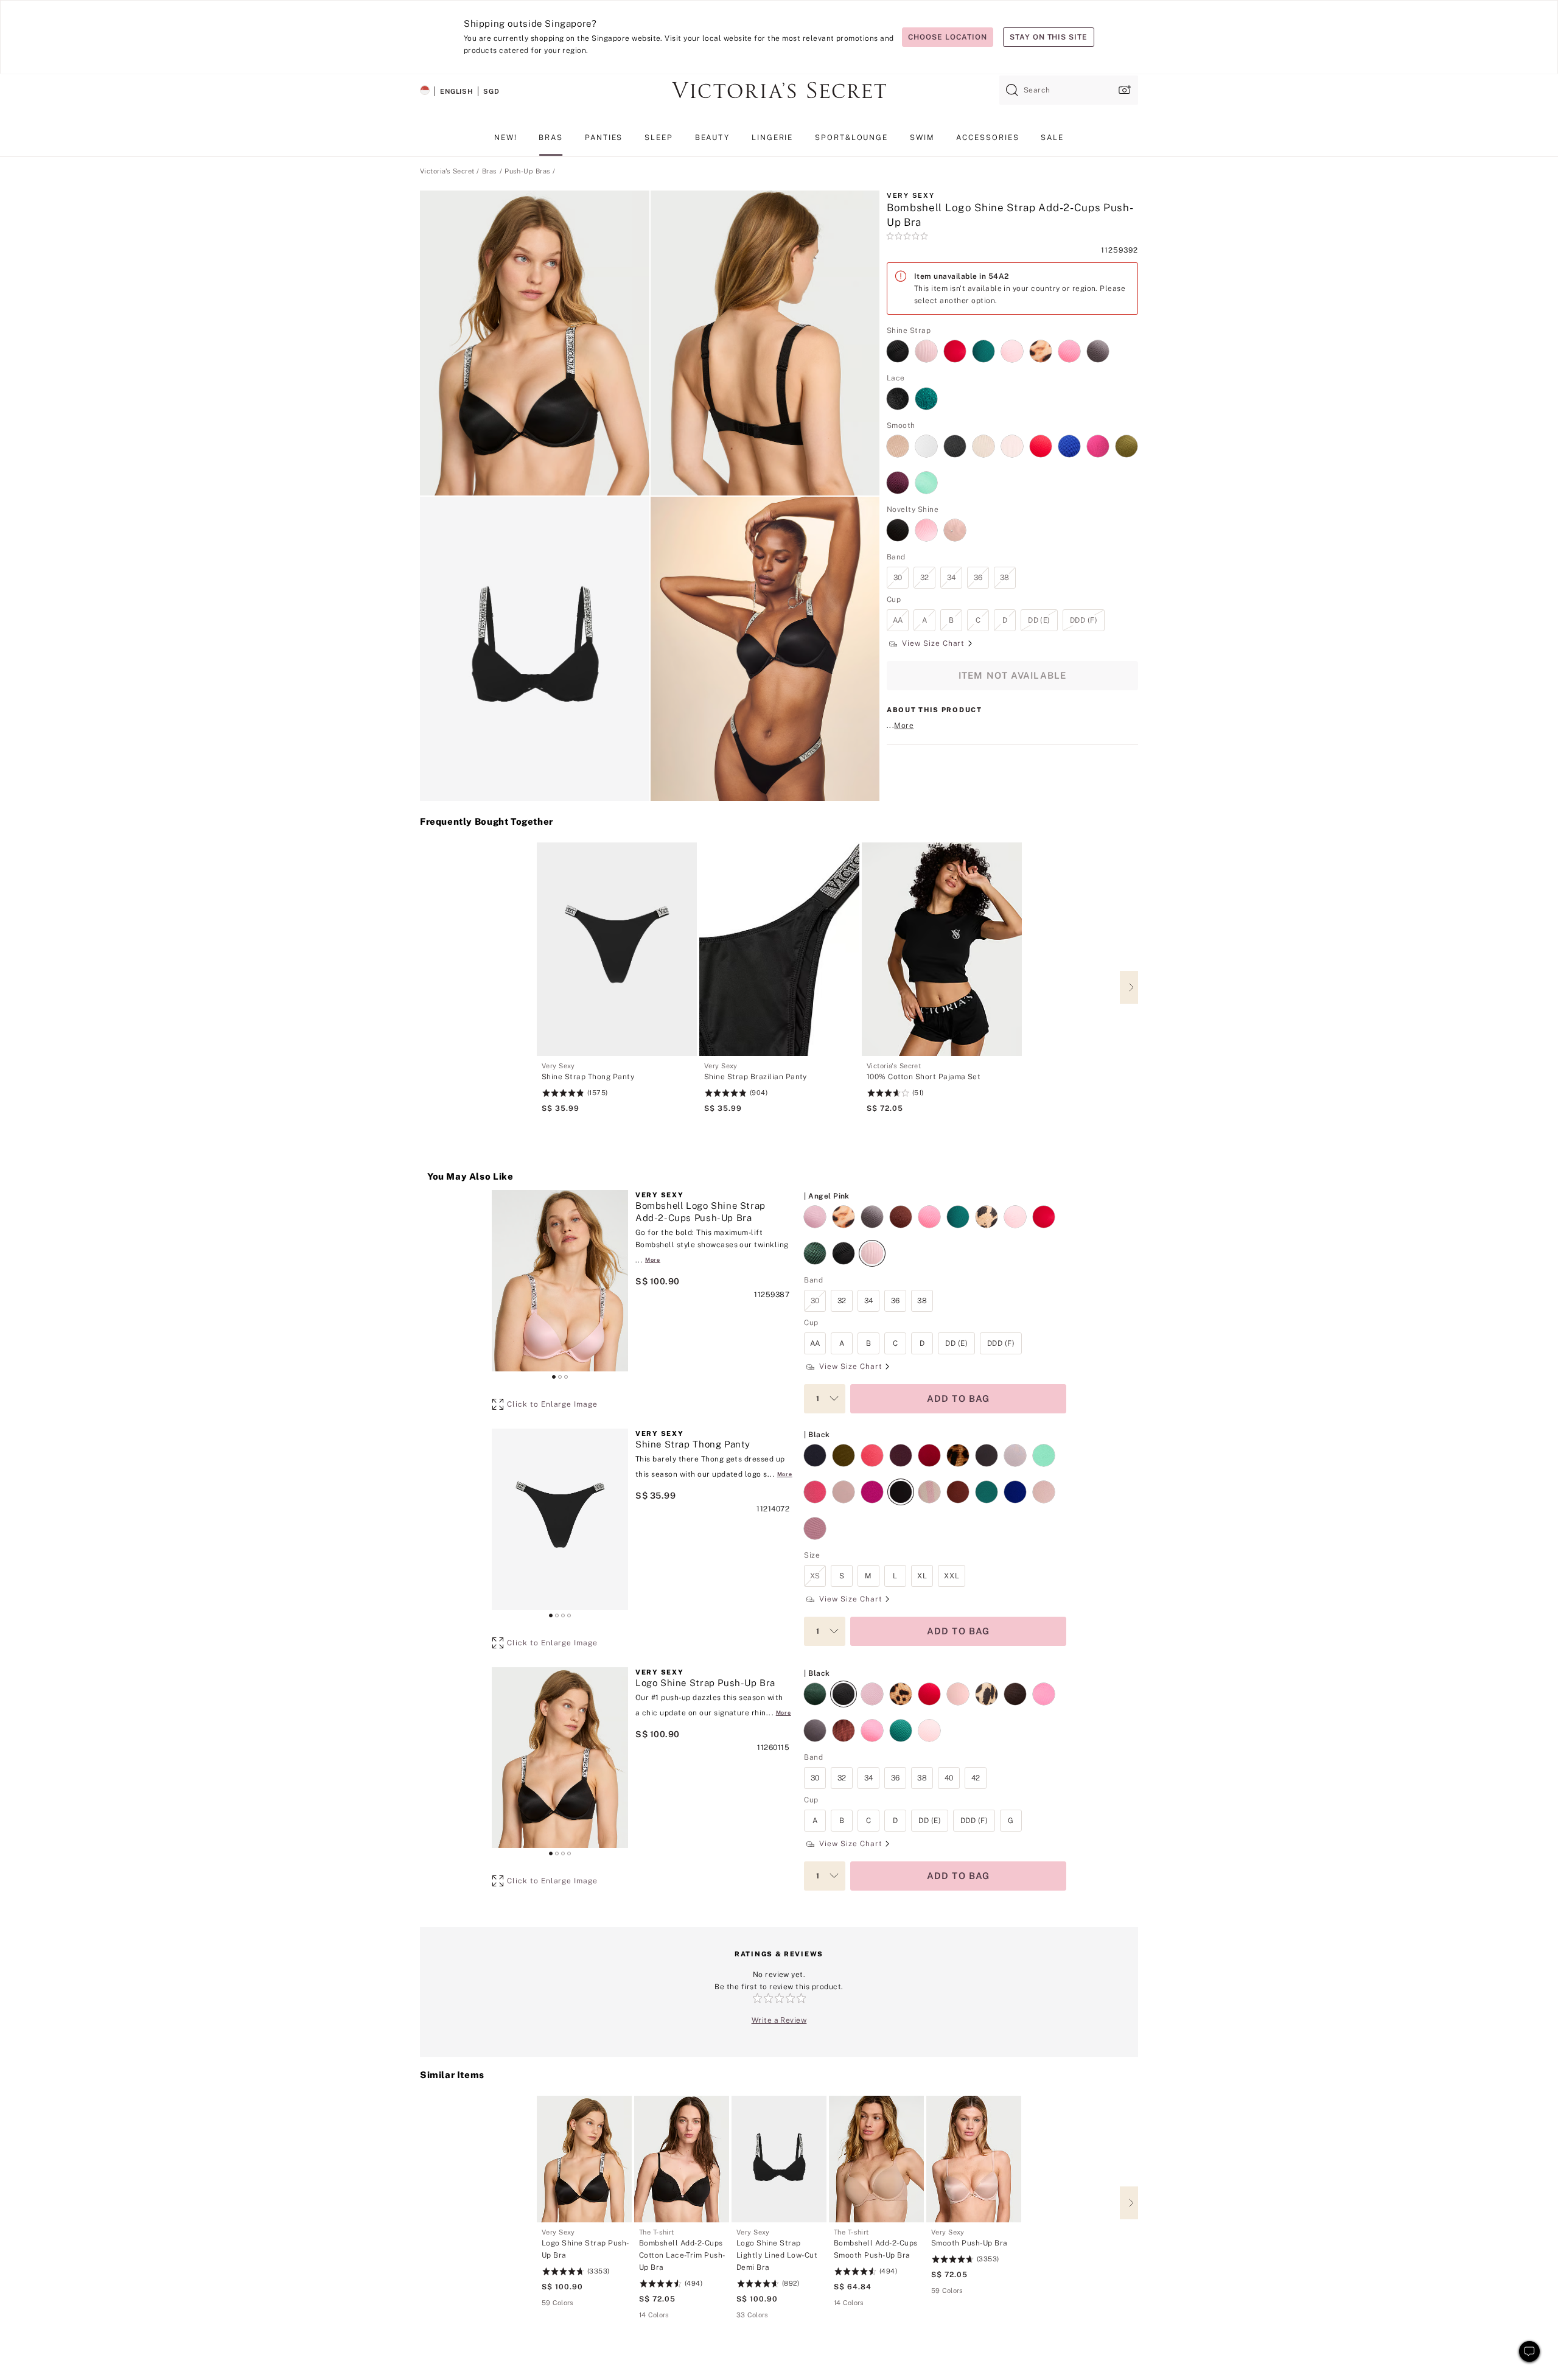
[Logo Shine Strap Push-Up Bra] (584, 2159)
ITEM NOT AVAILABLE (1013, 675)
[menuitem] (506, 142)
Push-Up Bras (527, 171)
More (904, 726)
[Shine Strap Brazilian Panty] (779, 949)
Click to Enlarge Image (552, 1404)
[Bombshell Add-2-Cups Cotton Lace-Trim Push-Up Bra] (682, 2159)
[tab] (554, 1377)
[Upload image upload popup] (1123, 90)
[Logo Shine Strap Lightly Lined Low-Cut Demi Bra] (779, 2159)
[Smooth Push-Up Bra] (974, 2159)
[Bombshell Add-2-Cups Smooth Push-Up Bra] (876, 2159)
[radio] (897, 344)
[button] (535, 343)
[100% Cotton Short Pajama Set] (942, 949)
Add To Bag (959, 1398)
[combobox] (1069, 90)
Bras (490, 171)
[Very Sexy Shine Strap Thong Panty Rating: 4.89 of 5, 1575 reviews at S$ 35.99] (617, 1088)
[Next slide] (1129, 987)
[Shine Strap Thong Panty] (617, 949)
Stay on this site (1049, 37)
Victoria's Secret (447, 171)
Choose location (947, 37)
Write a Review (779, 2020)
